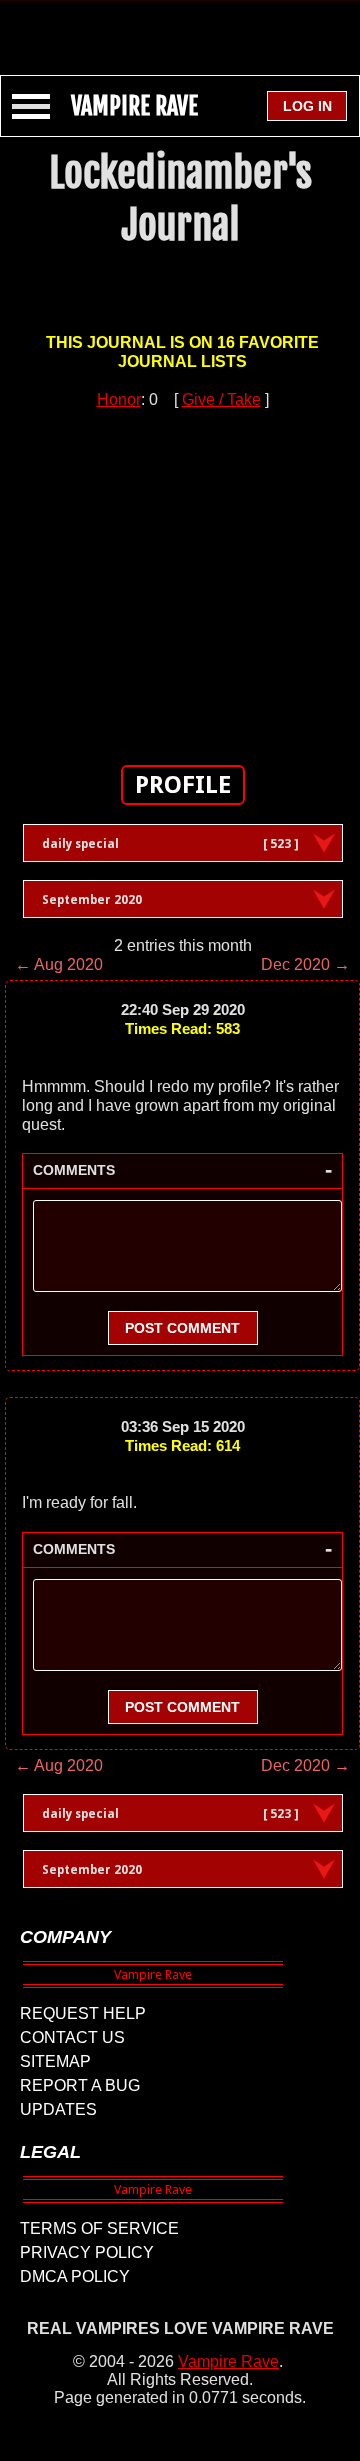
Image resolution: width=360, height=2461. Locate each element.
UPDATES (58, 2109)
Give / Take (221, 399)
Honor (119, 399)
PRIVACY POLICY (87, 2252)
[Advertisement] (180, 28)
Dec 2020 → (305, 964)
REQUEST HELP (83, 2013)
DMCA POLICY (75, 2276)
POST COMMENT (182, 1328)
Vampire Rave (228, 2361)
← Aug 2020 (59, 964)
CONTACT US (72, 2037)
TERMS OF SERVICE (99, 2228)
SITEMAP (55, 2061)
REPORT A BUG (80, 2085)
